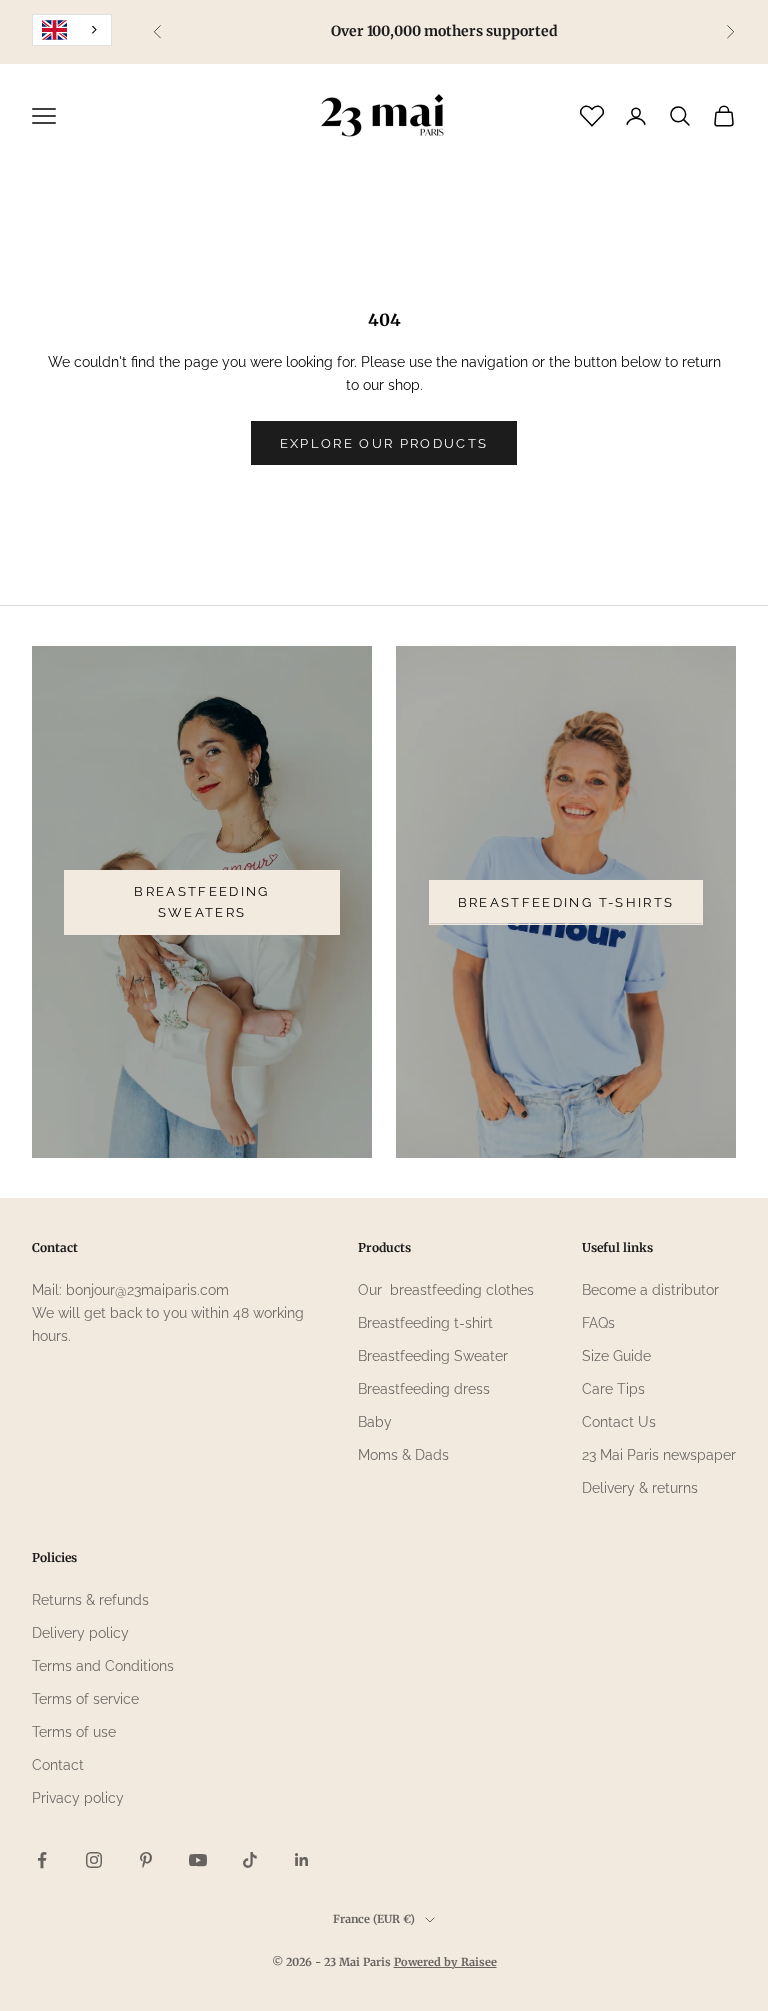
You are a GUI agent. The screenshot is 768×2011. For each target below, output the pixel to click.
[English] (72, 30)
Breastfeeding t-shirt (425, 1323)
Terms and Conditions (103, 1666)
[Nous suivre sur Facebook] (42, 1860)
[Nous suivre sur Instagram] (94, 1860)
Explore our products (384, 443)
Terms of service (85, 1699)
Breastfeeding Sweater (433, 1356)
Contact (58, 1765)
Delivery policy (80, 1633)
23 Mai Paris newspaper (659, 1455)
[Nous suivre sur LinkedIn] (302, 1860)
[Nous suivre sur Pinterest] (146, 1860)
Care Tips (613, 1389)
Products (384, 1247)
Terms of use (74, 1732)
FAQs (598, 1323)
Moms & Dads (403, 1455)
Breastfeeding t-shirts (566, 902)
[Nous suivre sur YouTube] (198, 1860)
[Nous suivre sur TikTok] (250, 1860)
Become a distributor (650, 1290)
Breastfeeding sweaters (201, 902)
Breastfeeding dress (424, 1389)
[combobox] (72, 30)
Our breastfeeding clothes (446, 1290)
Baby (375, 1422)
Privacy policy (78, 1798)
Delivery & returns (640, 1488)
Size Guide (616, 1356)
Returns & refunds (90, 1600)
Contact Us (619, 1422)
